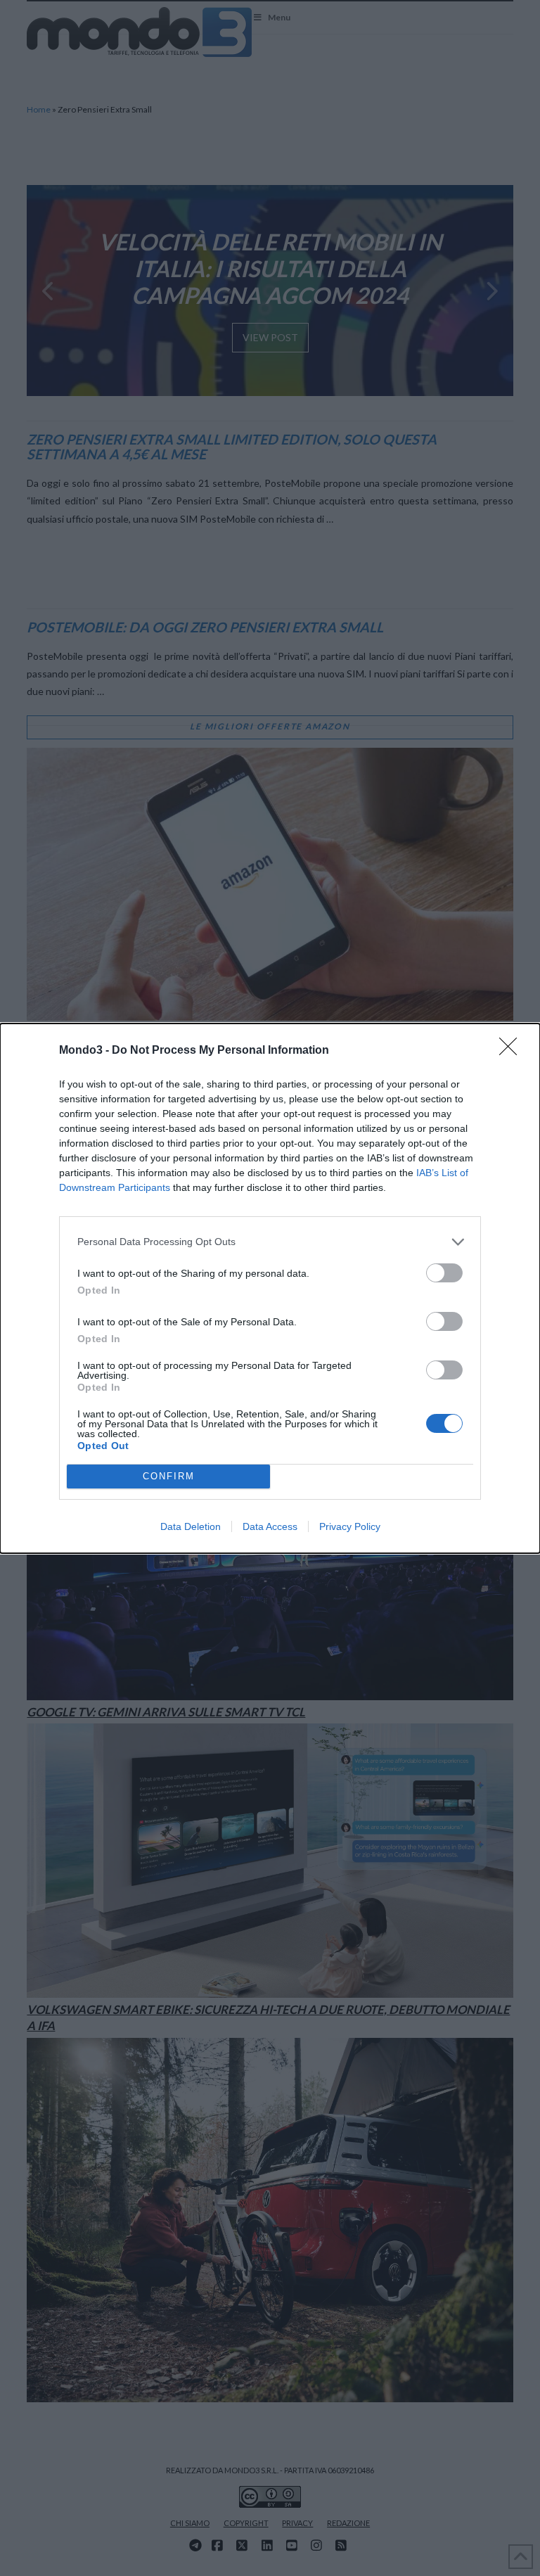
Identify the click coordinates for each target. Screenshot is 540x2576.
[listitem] (270, 1242)
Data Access (270, 1526)
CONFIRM (169, 1476)
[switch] (444, 1273)
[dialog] (270, 1288)
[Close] (513, 1051)
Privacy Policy (350, 1526)
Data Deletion (191, 1526)
